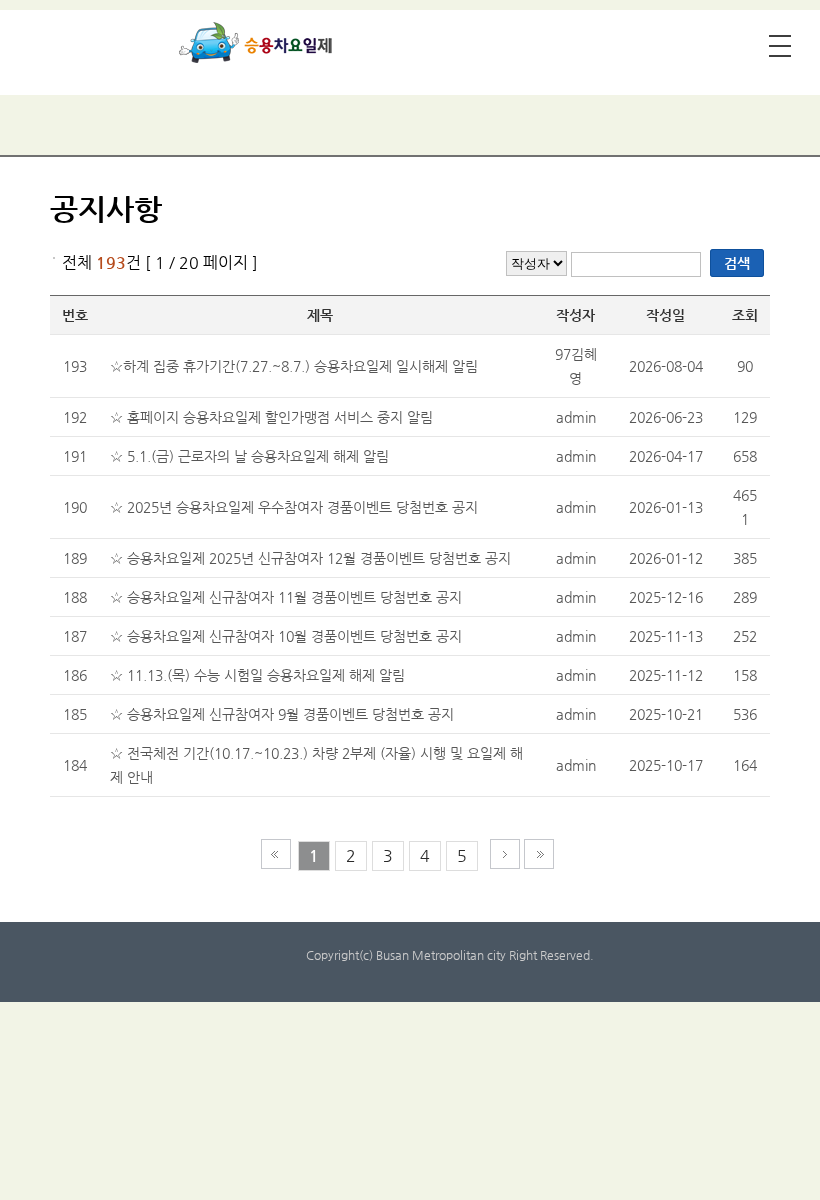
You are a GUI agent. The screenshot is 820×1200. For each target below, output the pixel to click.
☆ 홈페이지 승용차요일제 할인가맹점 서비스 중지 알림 (271, 417)
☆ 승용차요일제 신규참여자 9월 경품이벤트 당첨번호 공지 (282, 714)
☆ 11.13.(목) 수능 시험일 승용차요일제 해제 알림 (257, 675)
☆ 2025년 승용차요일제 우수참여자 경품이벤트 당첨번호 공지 (294, 507)
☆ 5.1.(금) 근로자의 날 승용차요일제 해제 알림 (249, 456)
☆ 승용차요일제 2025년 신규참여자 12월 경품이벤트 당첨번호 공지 (310, 558)
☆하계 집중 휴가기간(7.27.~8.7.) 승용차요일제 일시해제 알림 (294, 366)
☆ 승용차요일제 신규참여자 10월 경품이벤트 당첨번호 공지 (286, 636)
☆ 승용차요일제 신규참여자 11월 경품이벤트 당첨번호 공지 (286, 597)
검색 (737, 263)
